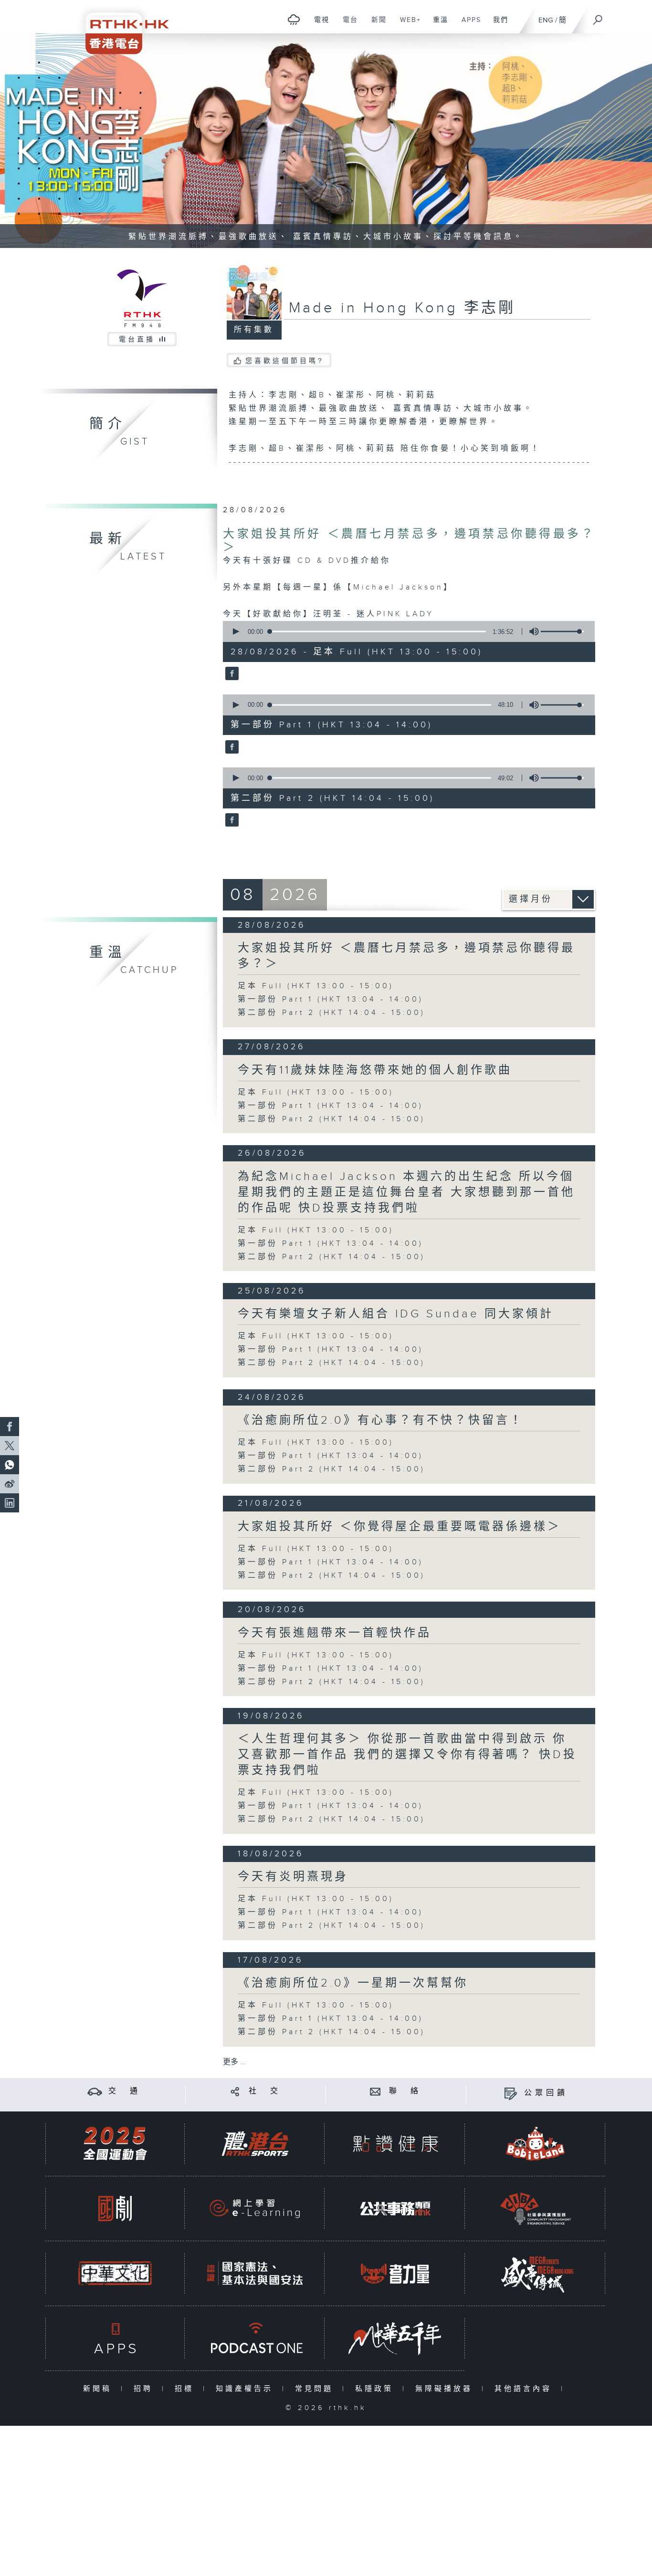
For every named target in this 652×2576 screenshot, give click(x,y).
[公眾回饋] (510, 2093)
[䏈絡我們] (375, 2091)
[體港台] (255, 2144)
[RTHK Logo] (121, 27)
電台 (347, 25)
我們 (497, 25)
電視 (318, 25)
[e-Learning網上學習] (255, 2209)
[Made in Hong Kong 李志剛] (231, 674)
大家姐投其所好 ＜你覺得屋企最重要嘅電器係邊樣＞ (400, 1527)
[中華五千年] (395, 2338)
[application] (405, 631)
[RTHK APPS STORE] (115, 2338)
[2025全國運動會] (115, 2144)
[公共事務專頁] (395, 2209)
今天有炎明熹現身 (293, 1877)
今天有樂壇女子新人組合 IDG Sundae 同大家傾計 (396, 1314)
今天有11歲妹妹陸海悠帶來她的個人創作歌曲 (375, 1070)
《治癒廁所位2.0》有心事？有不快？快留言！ (381, 1420)
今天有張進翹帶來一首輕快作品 (335, 1633)
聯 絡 (405, 2091)
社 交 (265, 2091)
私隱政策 (376, 2389)
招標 (186, 2389)
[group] (531, 631)
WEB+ (407, 25)
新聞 (375, 25)
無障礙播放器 (446, 2389)
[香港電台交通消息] (95, 2091)
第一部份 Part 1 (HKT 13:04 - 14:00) (331, 999)
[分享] (235, 2091)
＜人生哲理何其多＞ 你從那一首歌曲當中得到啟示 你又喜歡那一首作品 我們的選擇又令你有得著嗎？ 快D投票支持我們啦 (407, 1755)
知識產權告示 (247, 2389)
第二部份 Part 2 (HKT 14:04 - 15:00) (331, 1013)
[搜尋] (598, 17)
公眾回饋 (546, 2093)
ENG (546, 20)
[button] (235, 631)
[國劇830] (115, 2209)
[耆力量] (395, 2273)
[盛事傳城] (536, 2273)
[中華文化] (115, 2273)
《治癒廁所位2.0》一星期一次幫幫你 (353, 1983)
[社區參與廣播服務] (536, 2209)
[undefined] (294, 19)
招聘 (145, 2389)
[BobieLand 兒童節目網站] (536, 2144)
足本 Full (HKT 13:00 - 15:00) (316, 986)
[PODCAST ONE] (255, 2338)
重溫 (437, 25)
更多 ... (234, 2062)
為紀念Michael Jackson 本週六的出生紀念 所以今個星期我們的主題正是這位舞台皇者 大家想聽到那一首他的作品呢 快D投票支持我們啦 (406, 1192)
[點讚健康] (395, 2144)
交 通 (125, 2091)
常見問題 (316, 2389)
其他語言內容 (525, 2389)
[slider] (562, 631)
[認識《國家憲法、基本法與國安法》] (255, 2273)
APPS (468, 25)
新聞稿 (100, 2389)
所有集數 (254, 330)
